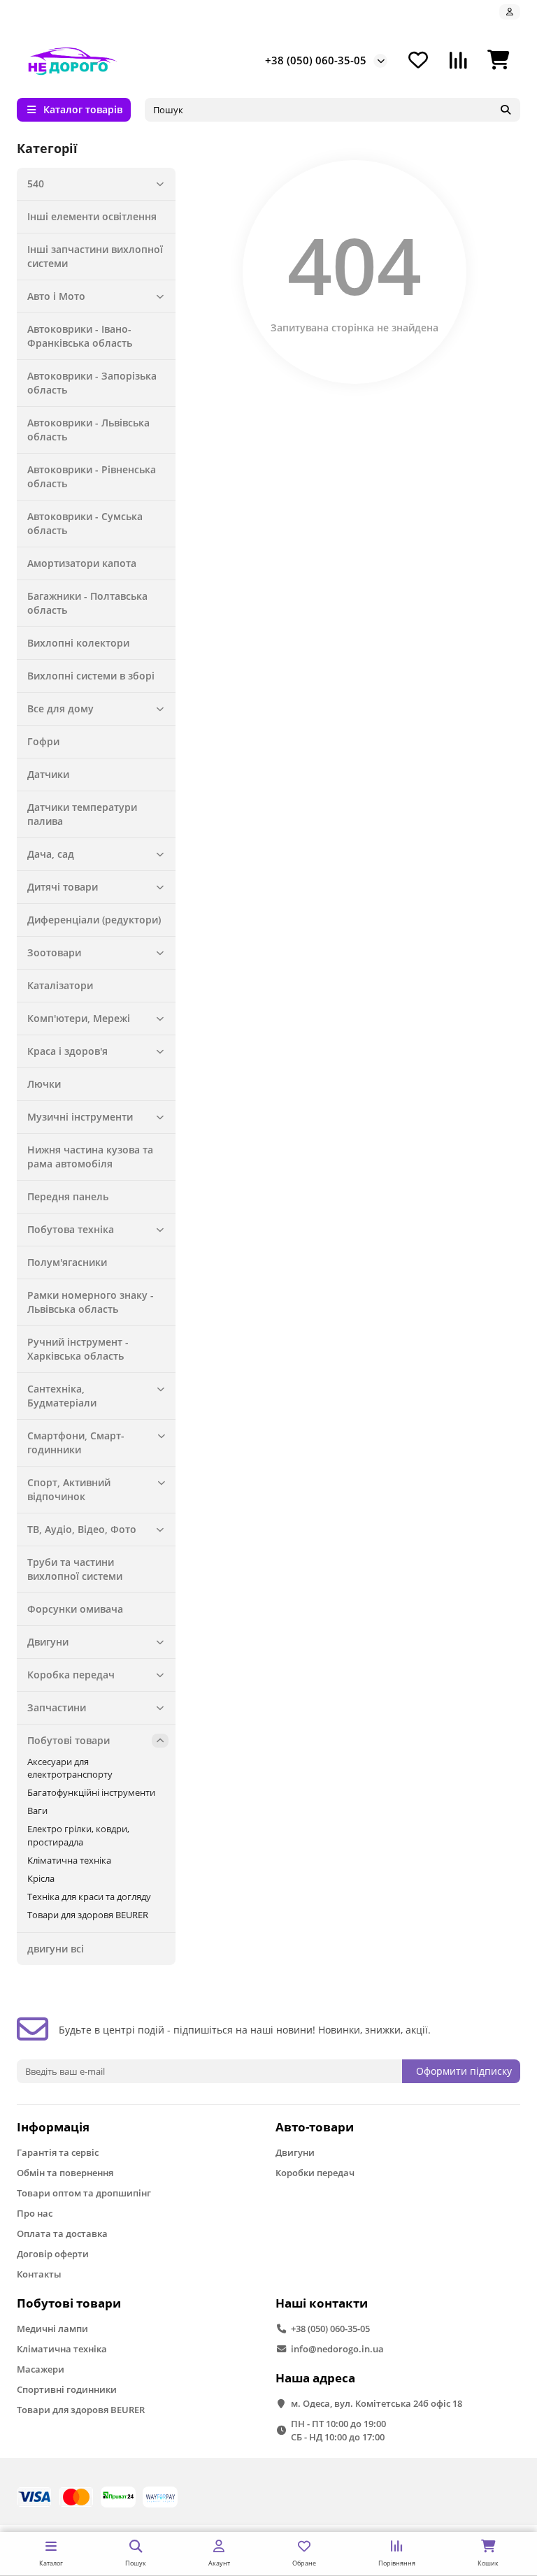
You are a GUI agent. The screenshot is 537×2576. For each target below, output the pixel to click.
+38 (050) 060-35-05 (316, 60)
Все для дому (60, 708)
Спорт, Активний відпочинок (69, 1489)
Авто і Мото (56, 296)
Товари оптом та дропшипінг (84, 2193)
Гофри (43, 741)
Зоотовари (54, 952)
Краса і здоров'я (67, 1051)
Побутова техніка (71, 1229)
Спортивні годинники (67, 2389)
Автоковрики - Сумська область (85, 523)
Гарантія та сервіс (58, 2152)
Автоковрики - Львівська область (88, 430)
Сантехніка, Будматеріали (62, 1396)
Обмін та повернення (65, 2173)
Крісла (41, 1878)
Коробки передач (315, 2173)
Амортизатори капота (82, 563)
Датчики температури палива (82, 814)
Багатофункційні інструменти (91, 1792)
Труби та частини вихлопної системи (75, 1569)
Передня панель (68, 1196)
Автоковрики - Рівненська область (92, 476)
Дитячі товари (63, 887)
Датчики (48, 774)
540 (36, 184)
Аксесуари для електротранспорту (70, 1768)
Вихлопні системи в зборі (91, 676)
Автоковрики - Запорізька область (92, 383)
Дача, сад (51, 854)
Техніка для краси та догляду (89, 1897)
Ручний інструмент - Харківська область (78, 1349)
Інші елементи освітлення (92, 216)
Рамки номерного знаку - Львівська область (91, 1302)
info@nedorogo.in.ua (337, 2349)
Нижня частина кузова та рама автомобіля (90, 1157)
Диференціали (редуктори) (94, 920)
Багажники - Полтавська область (87, 603)
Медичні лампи (52, 2329)
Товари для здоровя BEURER (88, 1915)
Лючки (44, 1084)
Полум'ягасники (67, 1262)
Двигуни (48, 1642)
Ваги (37, 1811)
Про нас (35, 2213)
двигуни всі (56, 1949)
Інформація (53, 2127)
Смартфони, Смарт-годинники (76, 1442)
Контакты (39, 2274)
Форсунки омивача (75, 1609)
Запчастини (57, 1707)
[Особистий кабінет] (510, 12)
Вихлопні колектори (78, 643)
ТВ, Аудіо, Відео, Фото (82, 1529)
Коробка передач (71, 1675)
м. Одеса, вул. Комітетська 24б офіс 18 (377, 2403)
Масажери (41, 2369)
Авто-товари (315, 2127)
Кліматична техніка (69, 1860)
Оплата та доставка (62, 2233)
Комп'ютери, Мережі (79, 1018)
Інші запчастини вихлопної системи (95, 256)
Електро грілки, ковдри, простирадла (78, 1835)
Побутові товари (69, 1740)
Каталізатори (60, 985)
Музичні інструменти (80, 1117)
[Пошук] (506, 110)
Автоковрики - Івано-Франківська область (80, 336)
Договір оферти (53, 2254)
